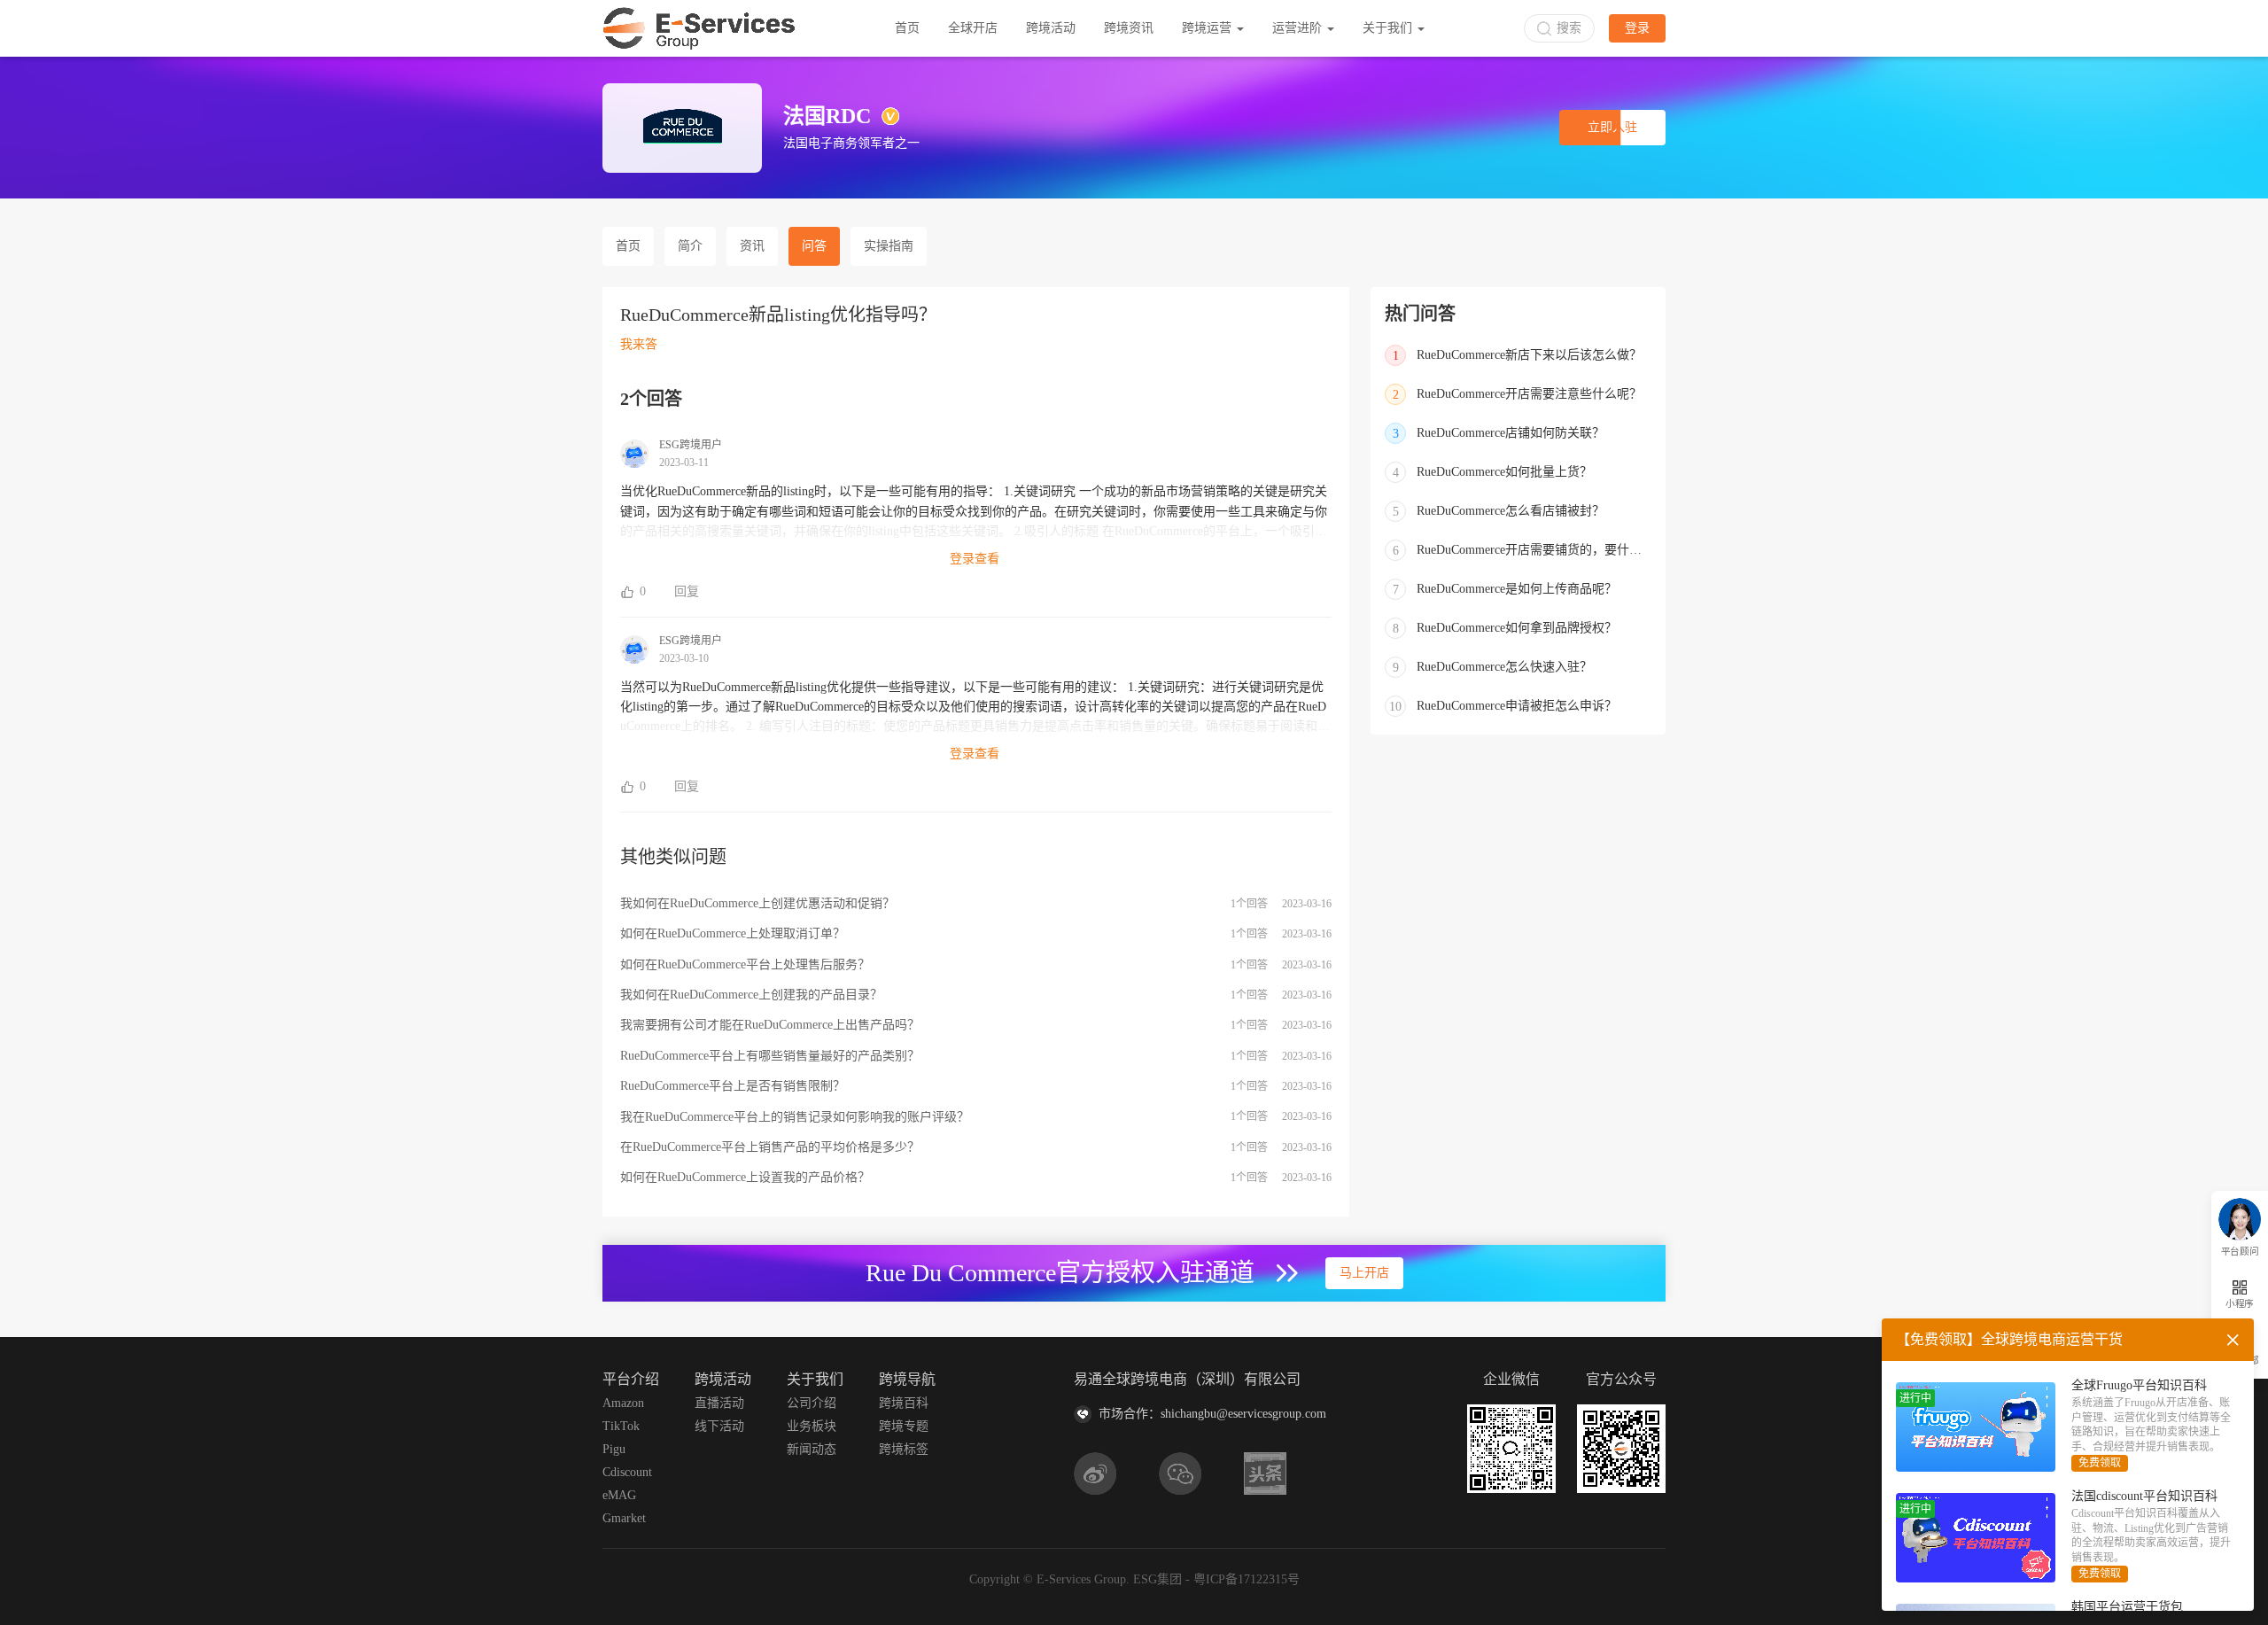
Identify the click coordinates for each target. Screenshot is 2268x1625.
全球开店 (973, 28)
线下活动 (719, 1426)
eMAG (619, 1495)
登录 (1637, 28)
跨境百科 (904, 1403)
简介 (690, 246)
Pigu (614, 1449)
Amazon (623, 1403)
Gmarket (624, 1518)
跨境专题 (904, 1426)
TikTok (621, 1426)
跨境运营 (1208, 28)
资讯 (752, 246)
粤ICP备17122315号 (1247, 1579)
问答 (814, 246)
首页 (907, 28)
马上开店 (1364, 1273)
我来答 (639, 344)
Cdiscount (627, 1472)
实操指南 (889, 246)
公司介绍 (812, 1403)
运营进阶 (1299, 28)
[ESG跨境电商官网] (699, 28)
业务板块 (812, 1426)
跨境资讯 (1129, 28)
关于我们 (1389, 28)
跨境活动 (1051, 28)
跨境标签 (904, 1449)
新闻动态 (812, 1449)
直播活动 (719, 1403)
